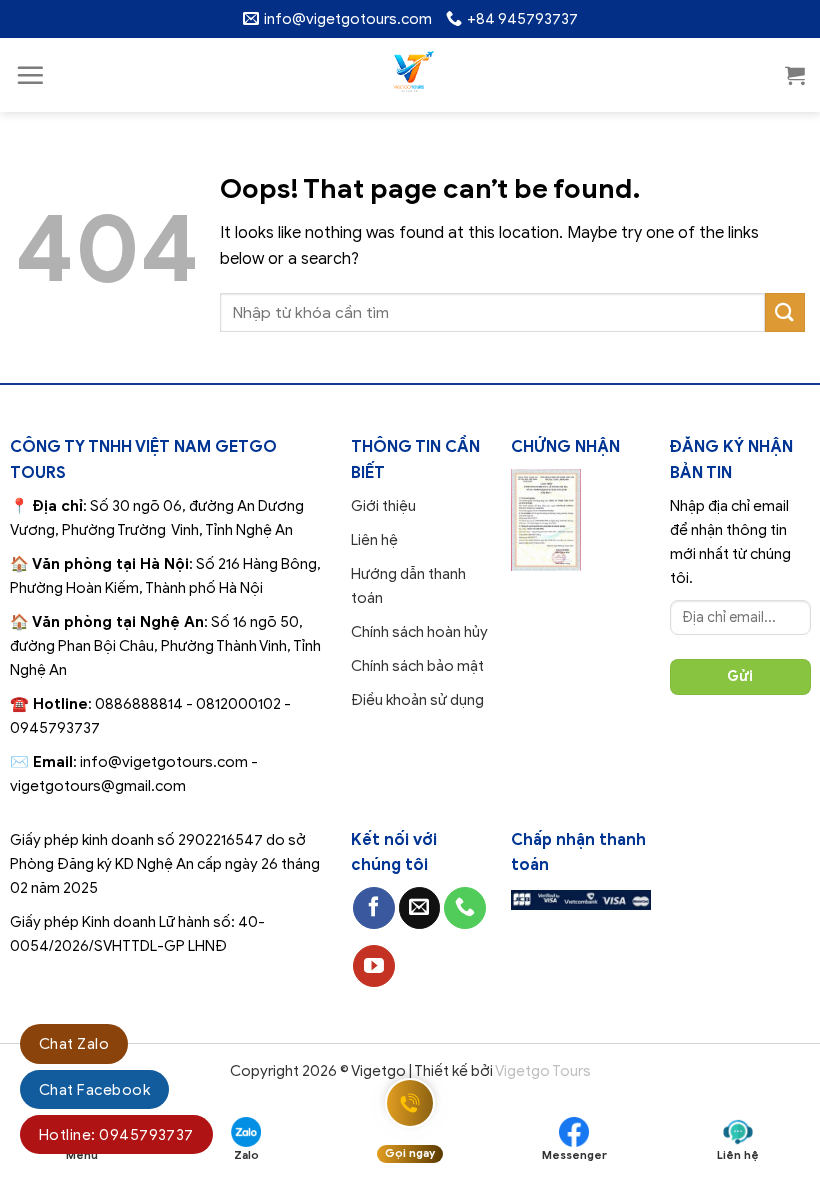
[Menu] (30, 75)
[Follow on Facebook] (374, 908)
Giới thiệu (383, 506)
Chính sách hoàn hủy (419, 632)
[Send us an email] (420, 908)
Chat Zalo (74, 1044)
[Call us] (465, 908)
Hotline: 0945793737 (116, 1135)
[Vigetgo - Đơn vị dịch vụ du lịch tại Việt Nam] (410, 75)
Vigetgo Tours (543, 1071)
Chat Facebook (94, 1090)
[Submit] (785, 312)
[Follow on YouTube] (374, 966)
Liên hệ (374, 540)
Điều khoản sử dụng (417, 700)
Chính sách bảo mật (417, 666)
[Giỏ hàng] (795, 75)
